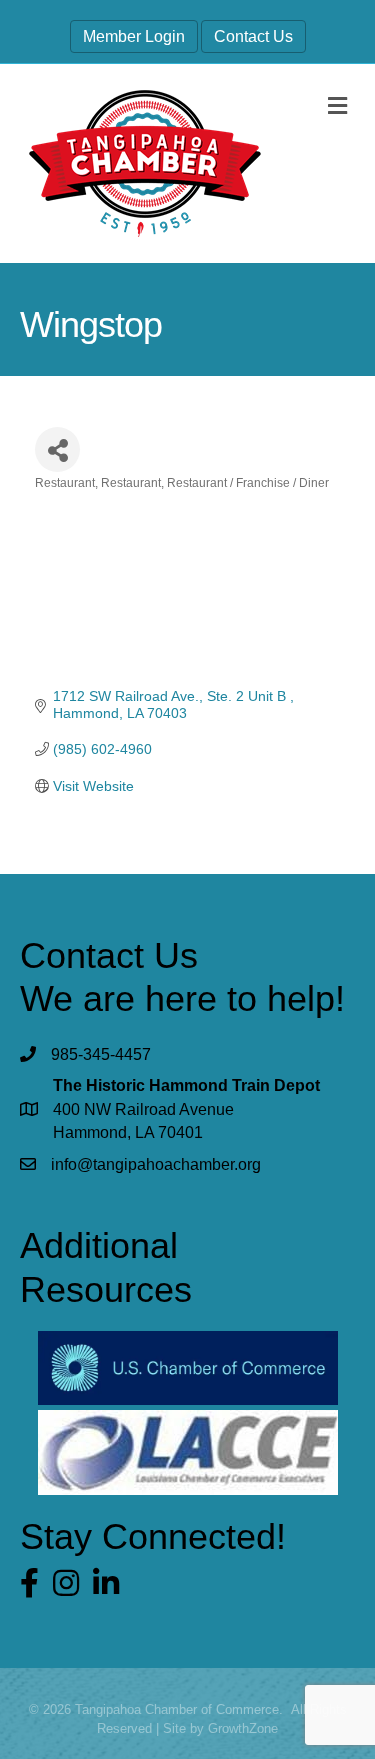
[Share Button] (57, 449)
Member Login (134, 36)
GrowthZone (243, 1728)
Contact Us (253, 36)
